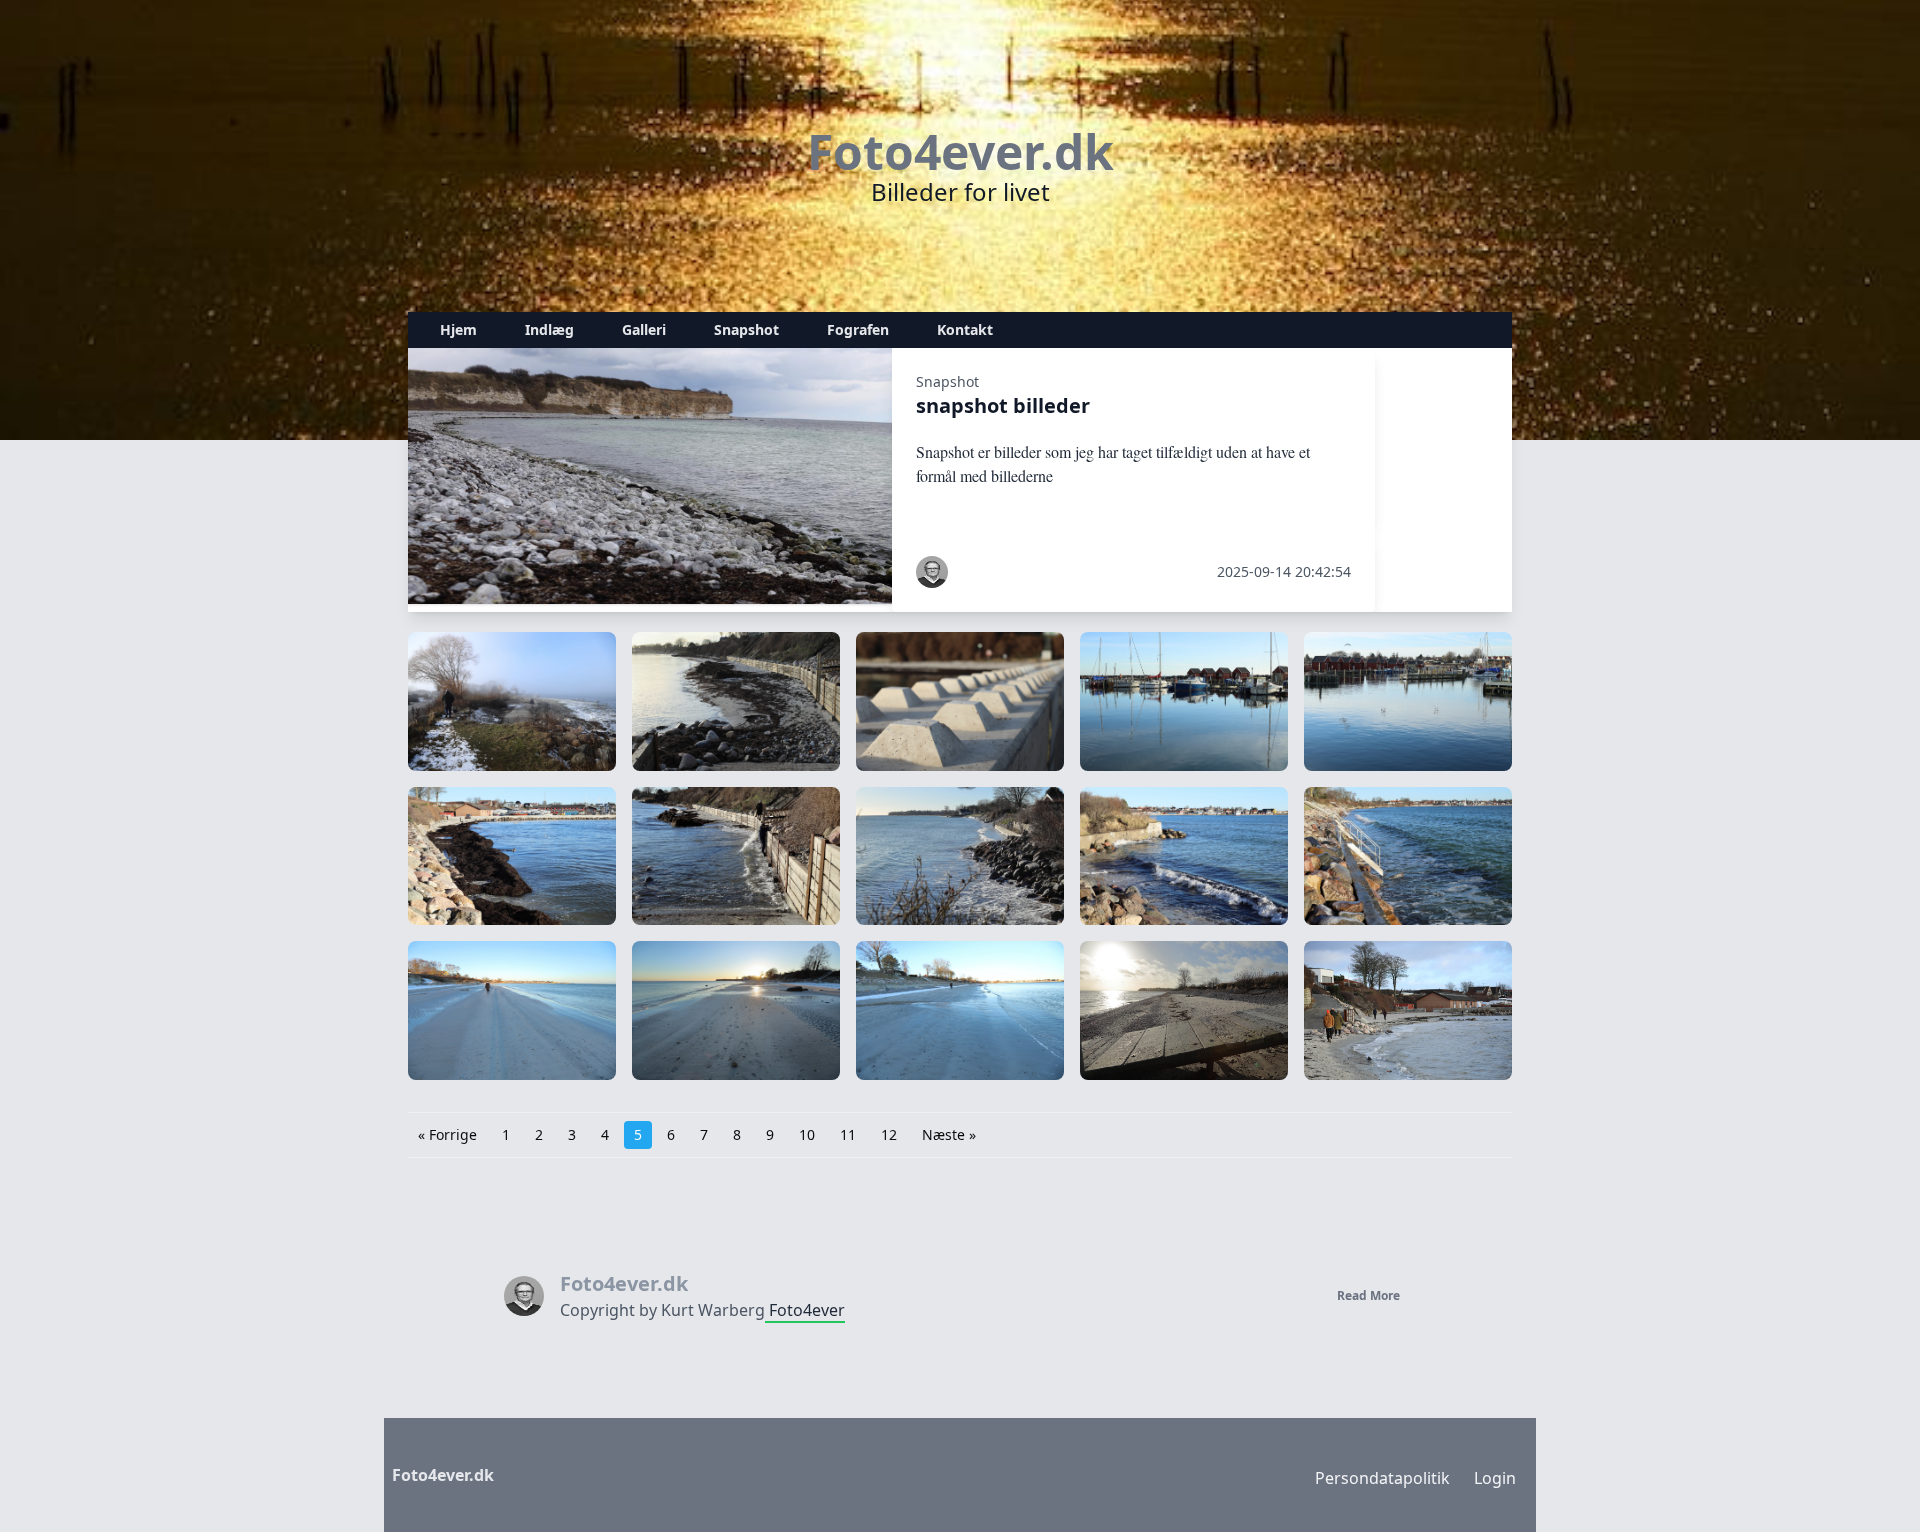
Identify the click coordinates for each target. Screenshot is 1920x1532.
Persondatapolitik (1382, 1478)
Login (1495, 1478)
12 (889, 1134)
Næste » (949, 1134)
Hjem (458, 329)
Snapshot (746, 329)
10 (807, 1134)
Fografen (858, 329)
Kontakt (965, 329)
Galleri (644, 329)
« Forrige (447, 1134)
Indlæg (549, 329)
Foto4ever (805, 1310)
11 (848, 1134)
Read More (1368, 1295)
